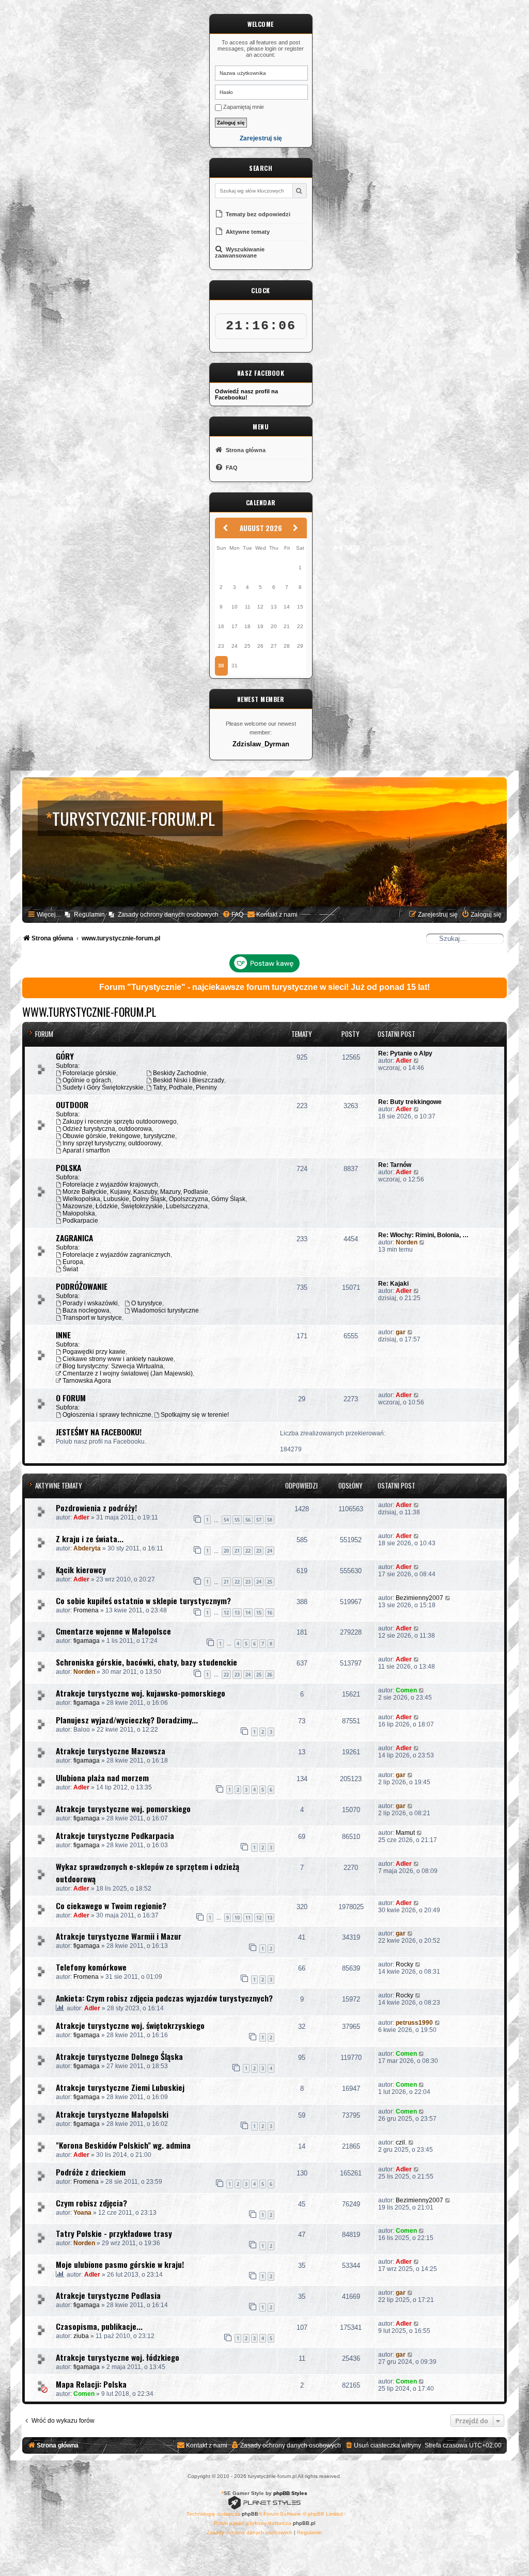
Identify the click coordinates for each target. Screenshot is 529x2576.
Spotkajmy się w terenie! (195, 1415)
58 (270, 1520)
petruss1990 (414, 2023)
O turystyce (147, 1303)
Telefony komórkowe (91, 1967)
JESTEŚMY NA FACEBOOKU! (99, 1432)
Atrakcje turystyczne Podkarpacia (115, 1835)
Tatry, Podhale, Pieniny (185, 1087)
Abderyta (87, 1548)
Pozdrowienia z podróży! (96, 1508)
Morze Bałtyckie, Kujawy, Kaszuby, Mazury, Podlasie (135, 1192)
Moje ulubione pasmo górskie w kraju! (120, 2264)
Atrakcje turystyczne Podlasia (108, 2295)
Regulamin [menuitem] (89, 915)
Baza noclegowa (86, 1310)
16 (270, 1613)
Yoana (82, 2213)
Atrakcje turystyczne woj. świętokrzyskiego (130, 2025)
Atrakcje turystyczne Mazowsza (111, 1751)
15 (259, 1613)
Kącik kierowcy (81, 1570)
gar (401, 1332)
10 (237, 1918)
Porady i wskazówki (90, 1303)
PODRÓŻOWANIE (82, 1286)
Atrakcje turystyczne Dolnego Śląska (119, 2056)
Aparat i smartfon (86, 1150)
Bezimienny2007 (419, 1598)
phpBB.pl (304, 2523)
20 (226, 1551)
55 (237, 1520)
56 (248, 1520)
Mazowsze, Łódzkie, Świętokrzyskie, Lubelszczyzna (135, 1206)
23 (259, 1551)
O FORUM (71, 1398)
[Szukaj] (299, 191)
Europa (73, 1262)
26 (270, 1675)
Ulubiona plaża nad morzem (102, 1778)
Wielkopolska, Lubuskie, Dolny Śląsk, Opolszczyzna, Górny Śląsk (154, 1199)
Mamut (405, 1833)
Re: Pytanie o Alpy (405, 1053)
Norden (407, 1242)
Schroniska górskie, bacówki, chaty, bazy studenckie (146, 1662)
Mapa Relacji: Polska (91, 2384)
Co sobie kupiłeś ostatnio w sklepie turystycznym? (143, 1601)
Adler (404, 1061)
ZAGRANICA (74, 1238)
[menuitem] (233, 915)
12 (226, 1613)
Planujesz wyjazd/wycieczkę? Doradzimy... (127, 1720)
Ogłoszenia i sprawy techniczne (107, 1415)
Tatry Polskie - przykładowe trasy (114, 2233)
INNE (63, 1335)
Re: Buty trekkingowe (410, 1102)
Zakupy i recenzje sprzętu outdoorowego (120, 1122)
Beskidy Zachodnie (180, 1073)
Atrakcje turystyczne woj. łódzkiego (118, 2357)
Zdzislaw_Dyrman (261, 744)
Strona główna (245, 450)
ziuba (81, 2336)
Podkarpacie (80, 1221)
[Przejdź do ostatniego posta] (417, 1505)
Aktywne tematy (247, 232)
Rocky (404, 1964)
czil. (401, 2142)
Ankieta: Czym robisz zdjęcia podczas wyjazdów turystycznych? (164, 1998)
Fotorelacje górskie (89, 1073)
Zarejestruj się (261, 139)
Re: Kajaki (393, 1284)
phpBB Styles (290, 2493)
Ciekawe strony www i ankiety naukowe (118, 1359)
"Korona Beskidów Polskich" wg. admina (123, 2145)
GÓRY (65, 1056)
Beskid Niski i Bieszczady (189, 1080)
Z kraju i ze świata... (90, 1539)
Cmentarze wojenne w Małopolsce (113, 1631)
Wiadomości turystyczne (165, 1310)
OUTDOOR (72, 1105)
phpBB (250, 2514)
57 (259, 1520)
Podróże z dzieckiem (91, 2172)
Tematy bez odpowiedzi (257, 214)
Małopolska (79, 1213)
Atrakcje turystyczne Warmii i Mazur (119, 1936)
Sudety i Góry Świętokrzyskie (103, 1087)
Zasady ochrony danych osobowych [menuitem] (168, 915)
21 (237, 1551)
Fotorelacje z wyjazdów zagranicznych (116, 1255)
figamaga (87, 1641)
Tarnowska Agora (87, 1381)
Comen (406, 1690)
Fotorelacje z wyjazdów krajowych (110, 1185)
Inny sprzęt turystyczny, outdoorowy (112, 1143)
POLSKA (68, 1167)
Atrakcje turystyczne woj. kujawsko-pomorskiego (141, 1693)
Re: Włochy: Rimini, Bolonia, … (423, 1235)
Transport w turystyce (92, 1318)
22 (248, 1551)
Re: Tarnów (395, 1165)
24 (270, 1551)
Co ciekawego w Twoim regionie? (111, 1906)
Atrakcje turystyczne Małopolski (112, 2114)
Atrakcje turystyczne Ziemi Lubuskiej (120, 2087)
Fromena (86, 1610)
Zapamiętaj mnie (243, 107)
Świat (70, 1269)
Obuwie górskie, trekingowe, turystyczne (119, 1136)
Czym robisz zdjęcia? (91, 2203)
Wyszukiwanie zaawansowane (240, 252)
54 (226, 1520)
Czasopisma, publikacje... (99, 2326)
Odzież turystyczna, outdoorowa (107, 1129)
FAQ (231, 468)
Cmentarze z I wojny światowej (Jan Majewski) (128, 1373)
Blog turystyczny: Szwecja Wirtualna (113, 1366)
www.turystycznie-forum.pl (89, 1012)
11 (248, 1918)
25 (270, 1582)
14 (248, 1613)
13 (237, 1613)
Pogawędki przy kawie (94, 1352)
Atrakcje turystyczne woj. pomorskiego (123, 1809)
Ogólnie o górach (87, 1080)
